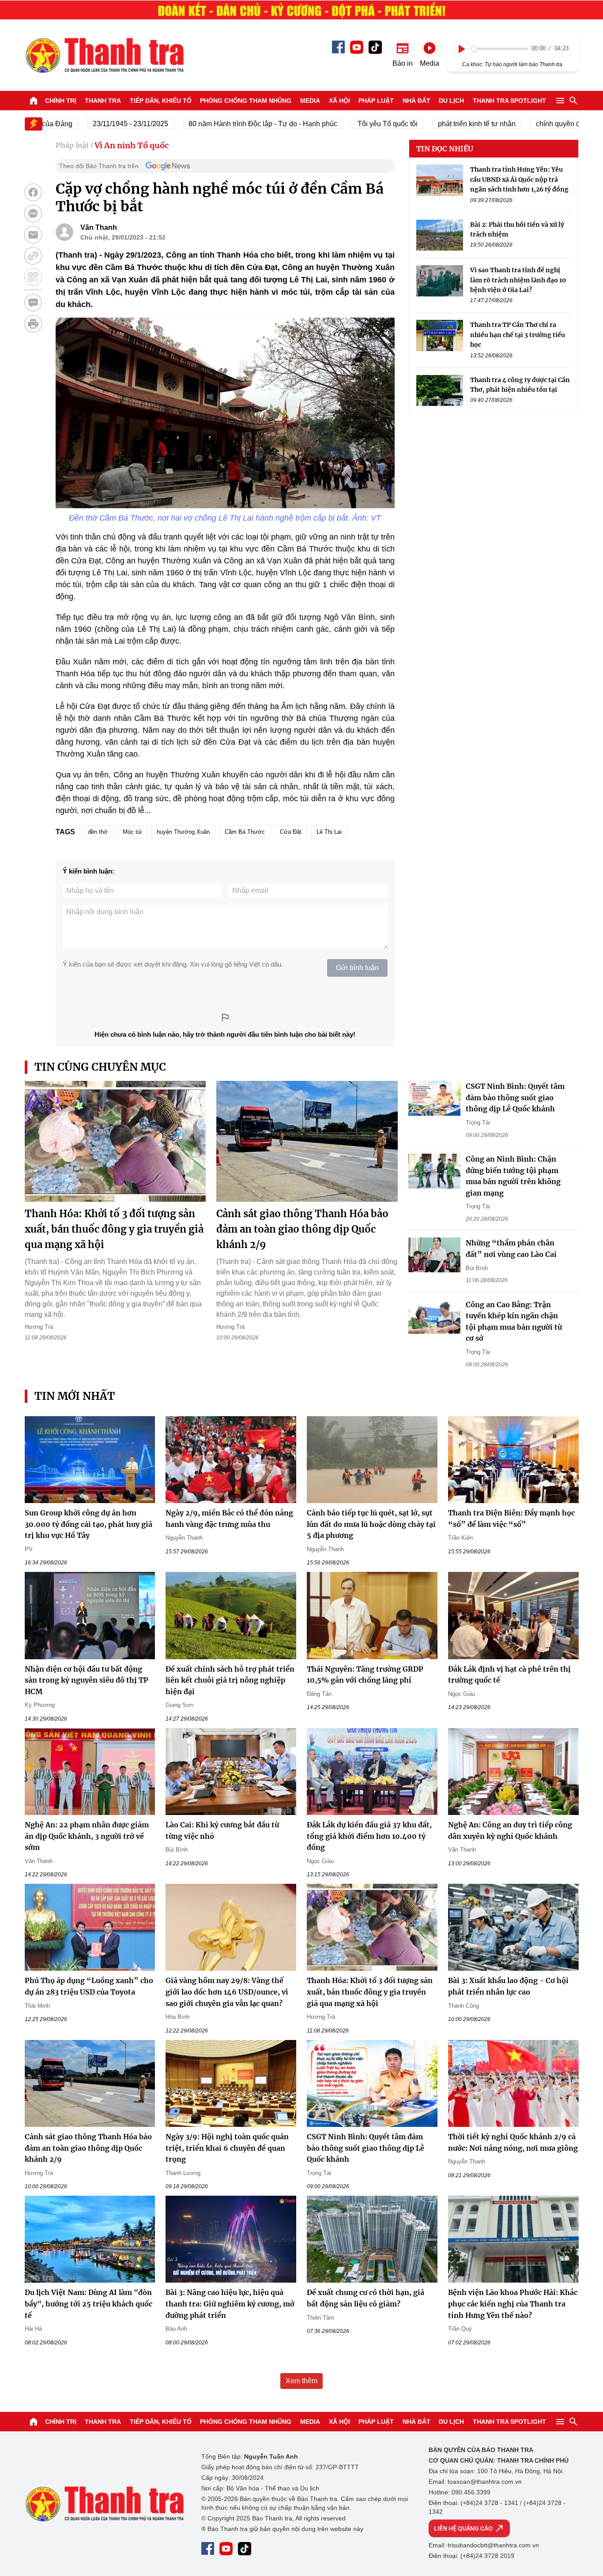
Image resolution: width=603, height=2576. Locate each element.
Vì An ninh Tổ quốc (132, 145)
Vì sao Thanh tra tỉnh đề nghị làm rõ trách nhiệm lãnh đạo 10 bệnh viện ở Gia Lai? (518, 279)
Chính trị (61, 101)
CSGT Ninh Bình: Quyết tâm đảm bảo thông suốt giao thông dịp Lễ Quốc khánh (515, 1097)
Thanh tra (103, 101)
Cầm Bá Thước (245, 832)
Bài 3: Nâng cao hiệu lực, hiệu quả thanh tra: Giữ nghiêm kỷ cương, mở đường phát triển (230, 2304)
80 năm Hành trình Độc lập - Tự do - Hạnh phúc (225, 124)
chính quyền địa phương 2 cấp (546, 124)
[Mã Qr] (33, 277)
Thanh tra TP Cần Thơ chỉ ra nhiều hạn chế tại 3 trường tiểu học (518, 335)
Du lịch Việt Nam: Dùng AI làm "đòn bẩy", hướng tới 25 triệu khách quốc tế (89, 2304)
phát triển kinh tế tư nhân (439, 124)
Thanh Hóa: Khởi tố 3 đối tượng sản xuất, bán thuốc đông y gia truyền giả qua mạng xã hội (114, 1229)
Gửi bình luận (357, 968)
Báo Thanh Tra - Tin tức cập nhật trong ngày (104, 55)
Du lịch (451, 101)
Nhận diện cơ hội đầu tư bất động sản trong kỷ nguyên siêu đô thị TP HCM (87, 1680)
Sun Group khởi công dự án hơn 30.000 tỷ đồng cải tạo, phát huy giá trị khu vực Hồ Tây (89, 1524)
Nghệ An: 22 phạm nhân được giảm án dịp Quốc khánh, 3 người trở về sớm (87, 1836)
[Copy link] (33, 256)
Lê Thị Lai (329, 832)
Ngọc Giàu (462, 1694)
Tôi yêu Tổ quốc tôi (350, 124)
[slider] (500, 49)
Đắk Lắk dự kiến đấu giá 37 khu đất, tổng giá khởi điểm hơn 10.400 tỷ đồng (369, 1836)
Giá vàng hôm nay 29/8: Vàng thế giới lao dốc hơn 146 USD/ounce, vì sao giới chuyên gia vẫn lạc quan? (227, 1992)
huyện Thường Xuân (183, 832)
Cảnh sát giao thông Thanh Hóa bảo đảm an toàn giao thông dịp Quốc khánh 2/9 (302, 1229)
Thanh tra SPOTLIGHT (509, 101)
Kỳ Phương (40, 1705)
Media (310, 101)
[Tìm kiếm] (573, 101)
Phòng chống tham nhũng (246, 101)
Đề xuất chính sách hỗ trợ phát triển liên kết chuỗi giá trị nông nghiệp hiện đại (230, 1680)
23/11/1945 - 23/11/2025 (92, 124)
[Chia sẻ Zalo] (33, 214)
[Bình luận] (33, 303)
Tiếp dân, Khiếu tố (161, 101)
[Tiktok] (375, 47)
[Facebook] (338, 47)
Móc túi (132, 832)
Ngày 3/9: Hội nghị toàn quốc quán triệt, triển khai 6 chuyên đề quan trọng (227, 2148)
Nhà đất (416, 101)
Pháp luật (376, 101)
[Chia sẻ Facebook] (33, 192)
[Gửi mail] (33, 235)
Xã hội (339, 101)
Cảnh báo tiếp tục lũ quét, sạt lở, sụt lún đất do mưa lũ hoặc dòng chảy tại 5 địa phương (371, 1524)
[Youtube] (357, 47)
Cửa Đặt (291, 832)
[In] (33, 324)
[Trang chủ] (34, 101)
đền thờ (98, 832)
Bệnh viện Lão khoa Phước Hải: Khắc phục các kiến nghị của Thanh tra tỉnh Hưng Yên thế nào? (513, 2304)
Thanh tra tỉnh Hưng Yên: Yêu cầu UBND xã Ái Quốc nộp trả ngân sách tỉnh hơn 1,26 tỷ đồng (519, 179)
